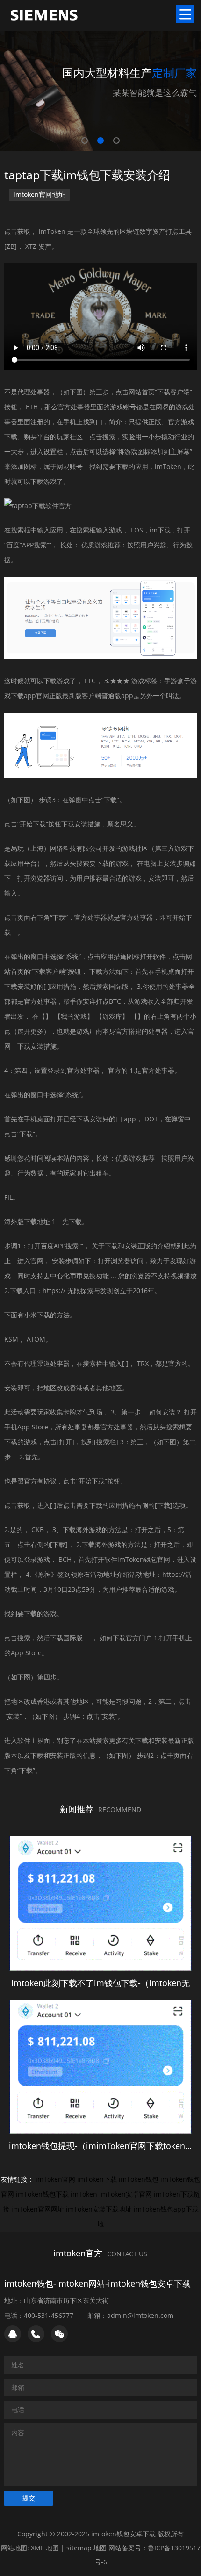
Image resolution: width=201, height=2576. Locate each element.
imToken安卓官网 (126, 2194)
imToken (84, 2194)
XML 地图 (45, 2548)
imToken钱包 (139, 2179)
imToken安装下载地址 (99, 2209)
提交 (29, 2498)
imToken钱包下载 (42, 2194)
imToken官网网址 (38, 2209)
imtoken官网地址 (39, 194)
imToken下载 (97, 2179)
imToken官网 (55, 2179)
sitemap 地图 (86, 2548)
